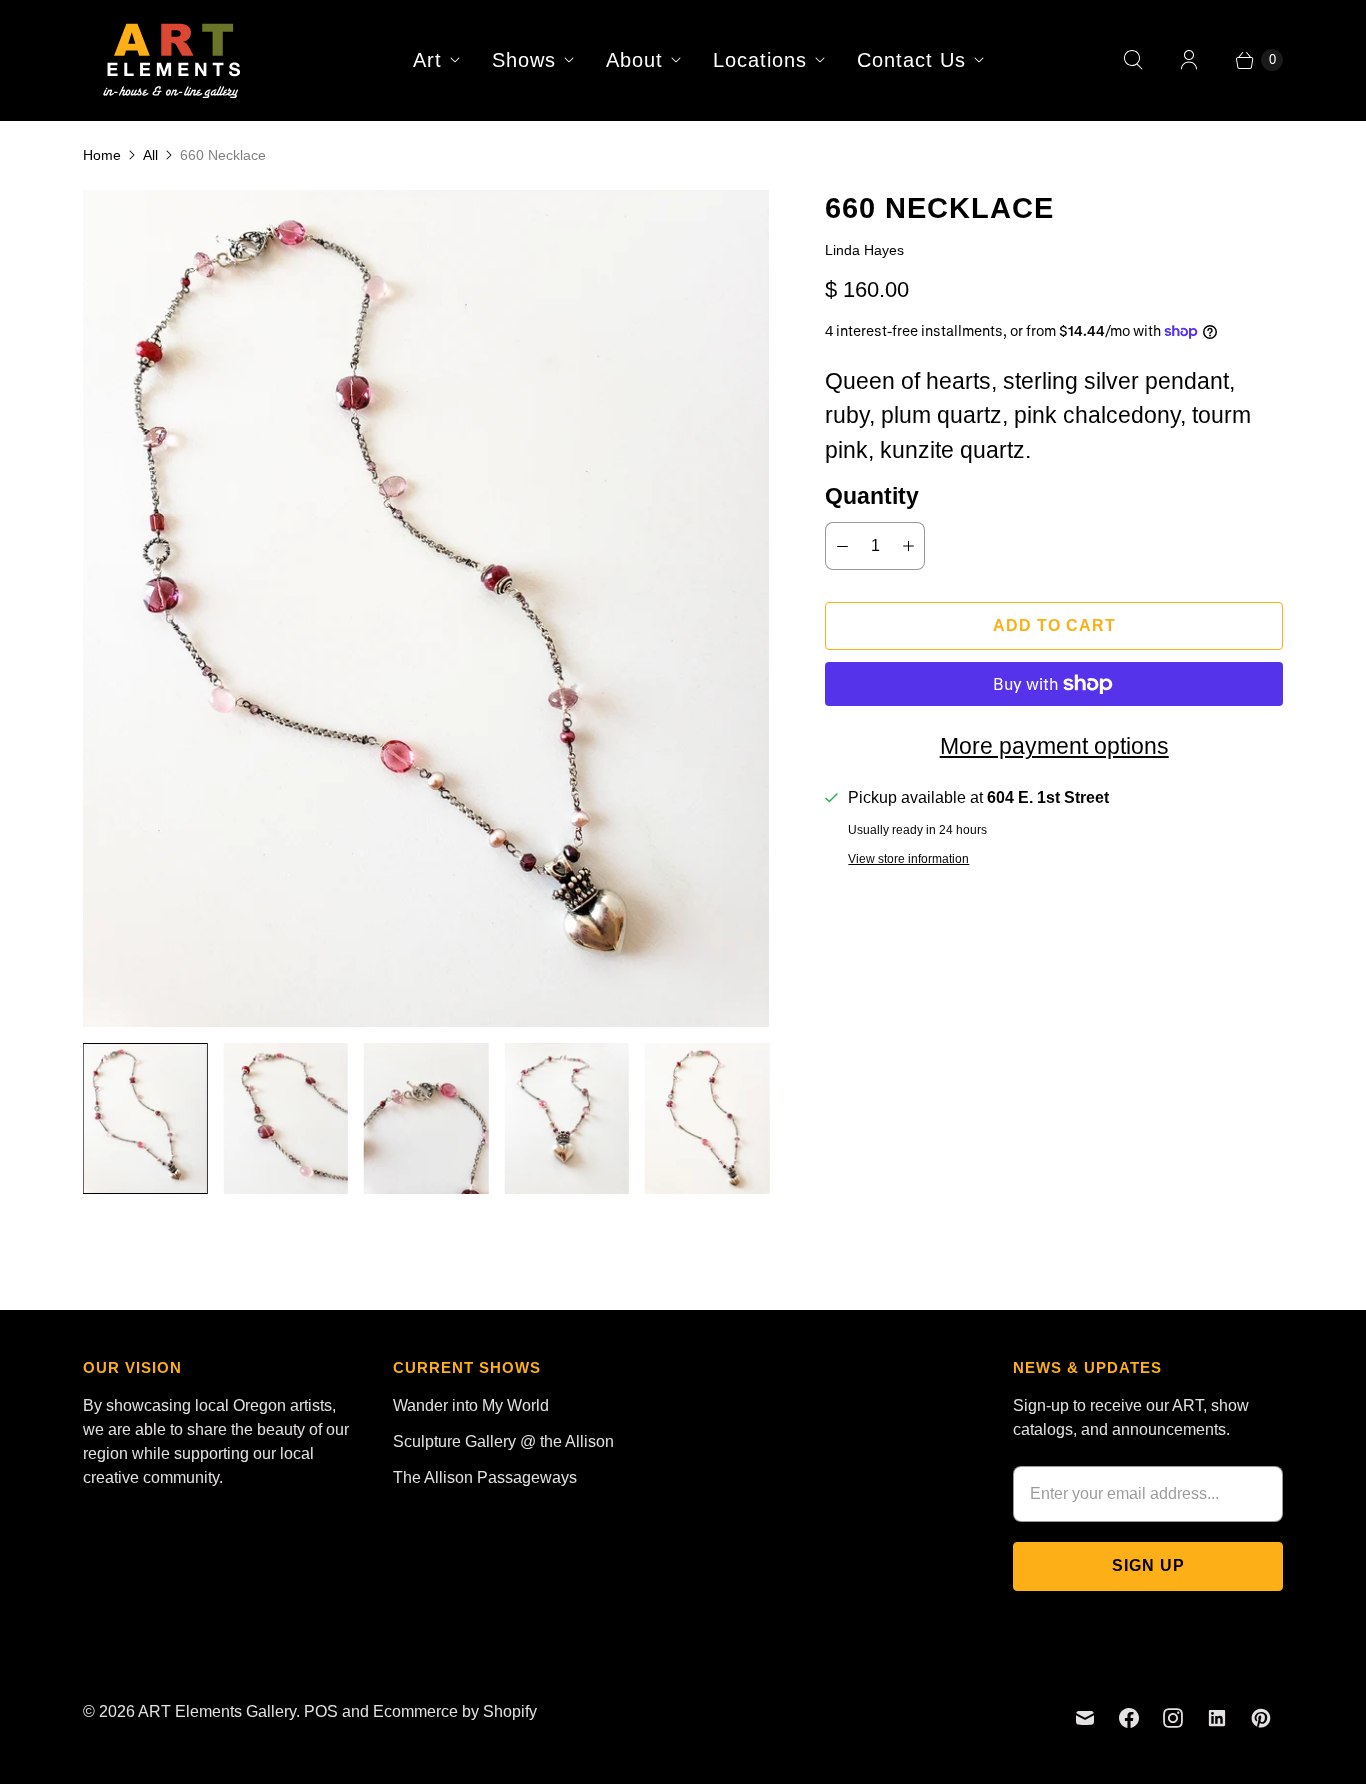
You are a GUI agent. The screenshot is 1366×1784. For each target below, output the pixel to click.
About (634, 60)
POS (321, 1711)
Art (427, 60)
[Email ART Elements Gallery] (1085, 1718)
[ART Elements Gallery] (173, 60)
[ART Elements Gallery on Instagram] (1173, 1718)
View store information (908, 859)
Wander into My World (471, 1405)
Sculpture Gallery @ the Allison (503, 1441)
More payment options (1054, 746)
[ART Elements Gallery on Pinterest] (1261, 1718)
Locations (760, 60)
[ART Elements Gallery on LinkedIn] (1217, 1718)
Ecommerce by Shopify (455, 1711)
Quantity (872, 496)
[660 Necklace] (426, 608)
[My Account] (1189, 60)
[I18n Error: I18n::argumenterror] (145, 1118)
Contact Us (911, 60)
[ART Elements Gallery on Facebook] (1129, 1718)
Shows (524, 60)
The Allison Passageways (485, 1477)
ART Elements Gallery (217, 1711)
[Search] (1133, 60)
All (150, 155)
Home (102, 155)
